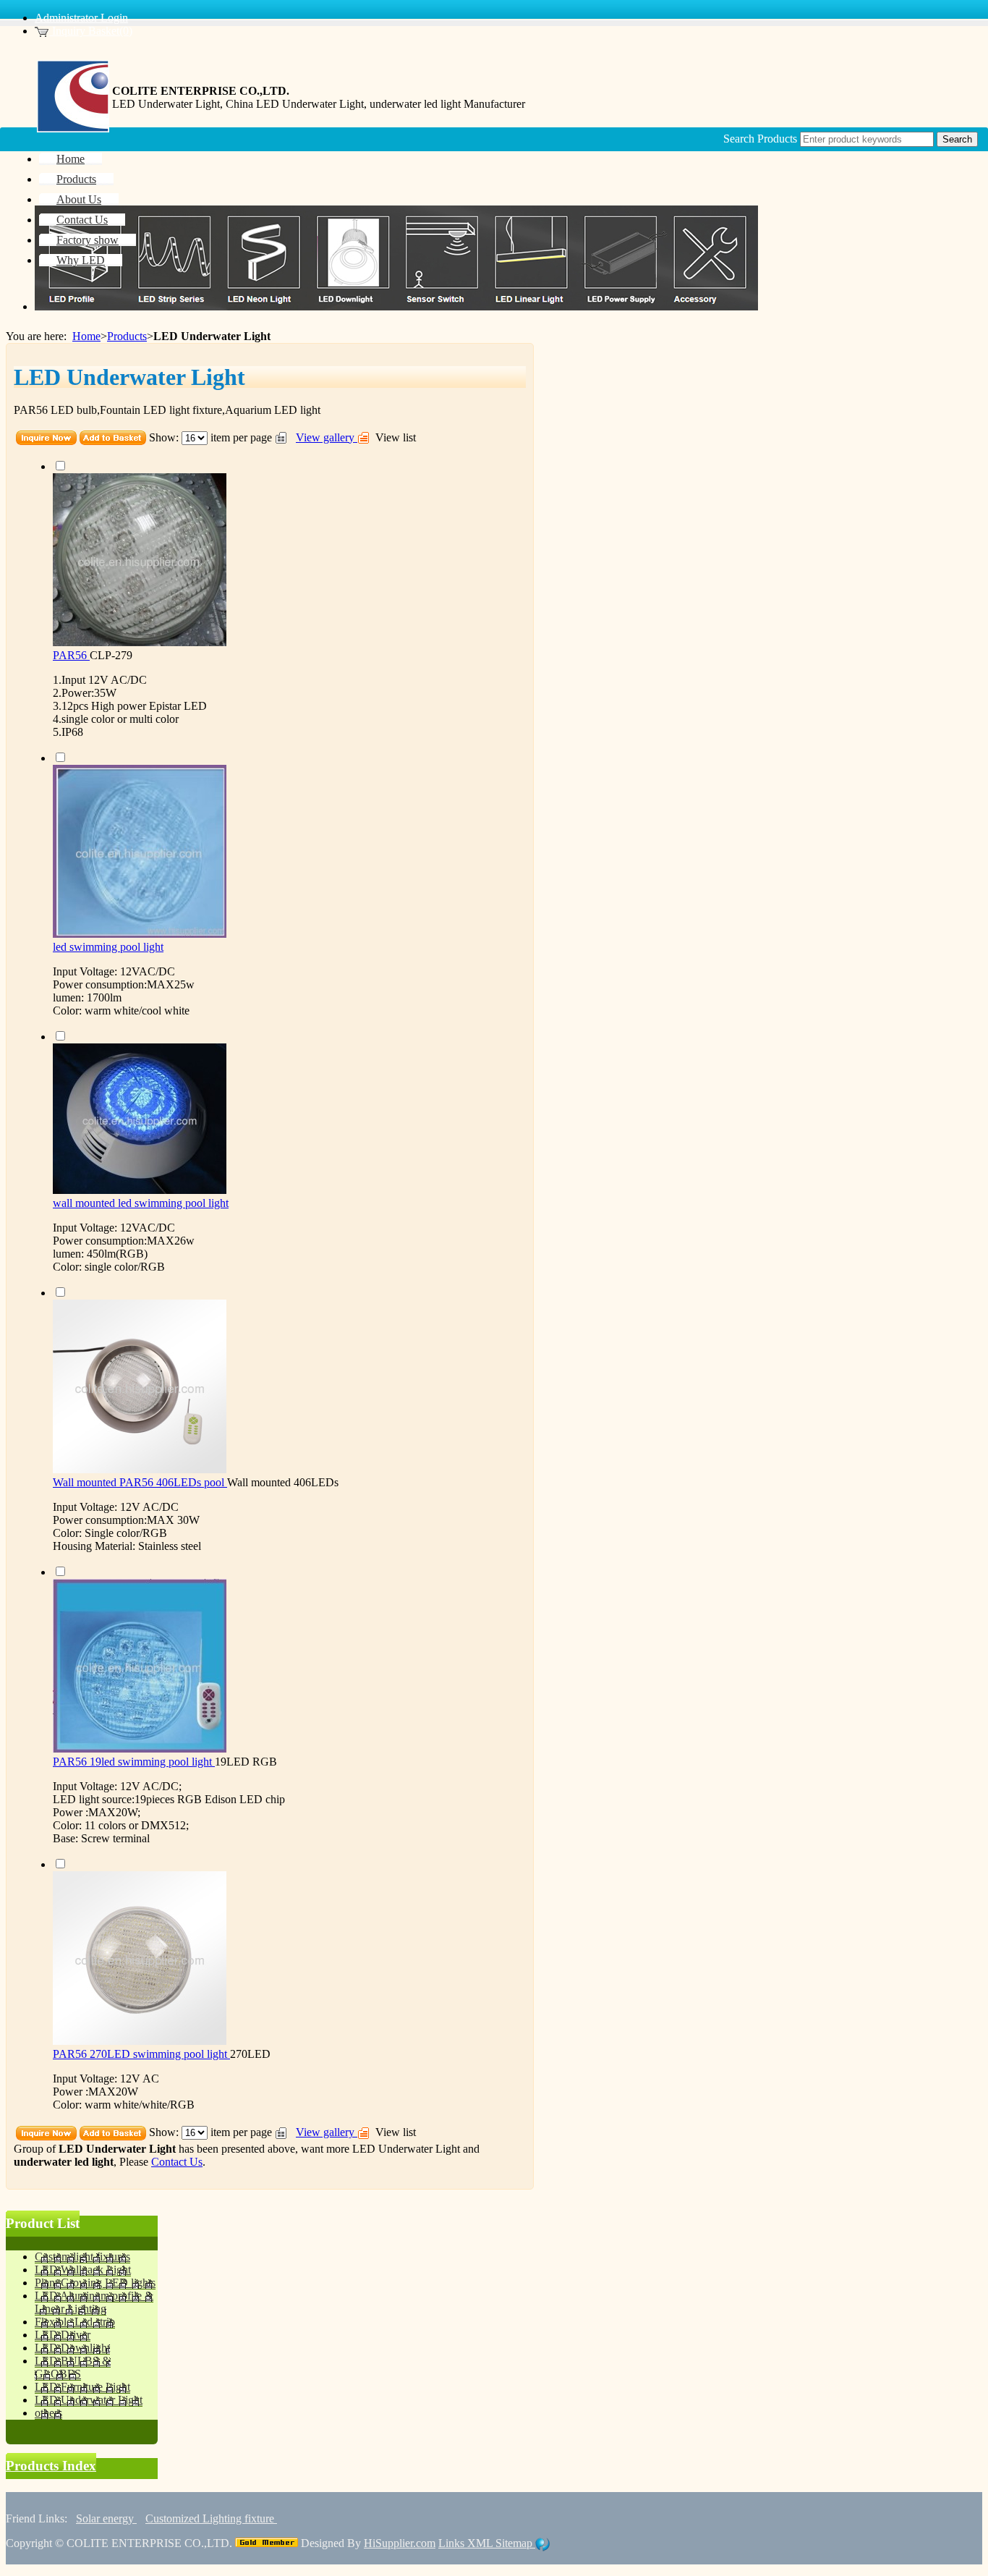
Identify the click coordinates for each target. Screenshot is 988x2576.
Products (127, 336)
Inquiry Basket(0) (91, 31)
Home (86, 336)
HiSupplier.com (400, 2543)
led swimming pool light (108, 947)
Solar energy (106, 2518)
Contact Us (177, 2162)
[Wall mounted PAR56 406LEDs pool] (140, 1469)
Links (453, 2543)
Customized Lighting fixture (211, 2518)
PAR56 (71, 655)
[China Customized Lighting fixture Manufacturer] (73, 128)
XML (481, 2543)
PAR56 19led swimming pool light (134, 1762)
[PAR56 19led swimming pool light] (140, 1749)
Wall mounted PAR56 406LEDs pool (140, 1482)
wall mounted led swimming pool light (141, 1203)
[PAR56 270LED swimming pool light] (140, 2041)
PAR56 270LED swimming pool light (141, 2054)
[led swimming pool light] (140, 934)
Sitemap (515, 2543)
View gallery (327, 437)
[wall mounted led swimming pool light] (140, 1190)
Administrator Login (81, 18)
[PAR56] (140, 642)
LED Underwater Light (406, 2149)
